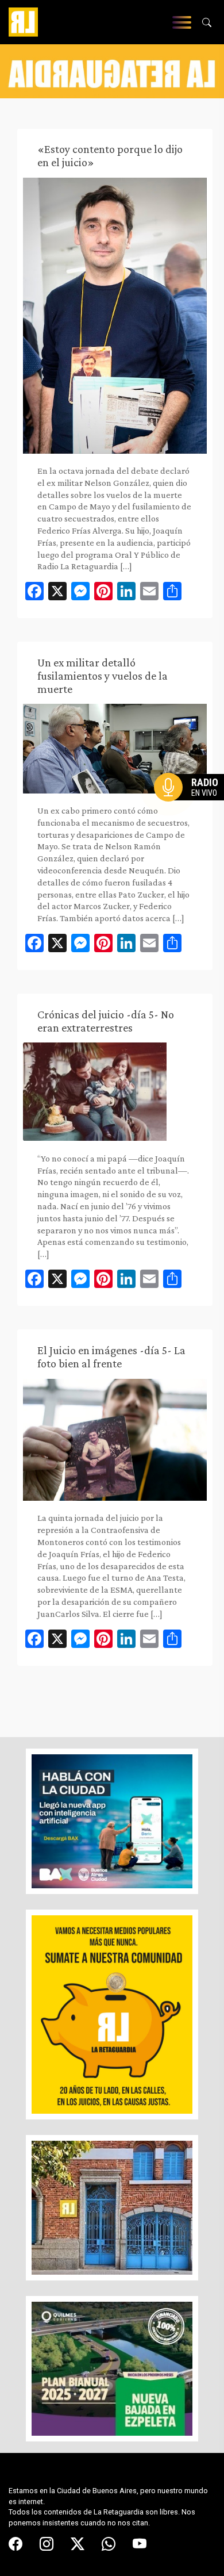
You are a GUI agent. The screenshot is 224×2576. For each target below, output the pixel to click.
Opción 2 (192, 810)
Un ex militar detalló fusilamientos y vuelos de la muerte (103, 676)
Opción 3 (192, 815)
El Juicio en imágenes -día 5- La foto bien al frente (111, 1357)
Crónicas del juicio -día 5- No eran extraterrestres (106, 1021)
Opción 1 (192, 806)
